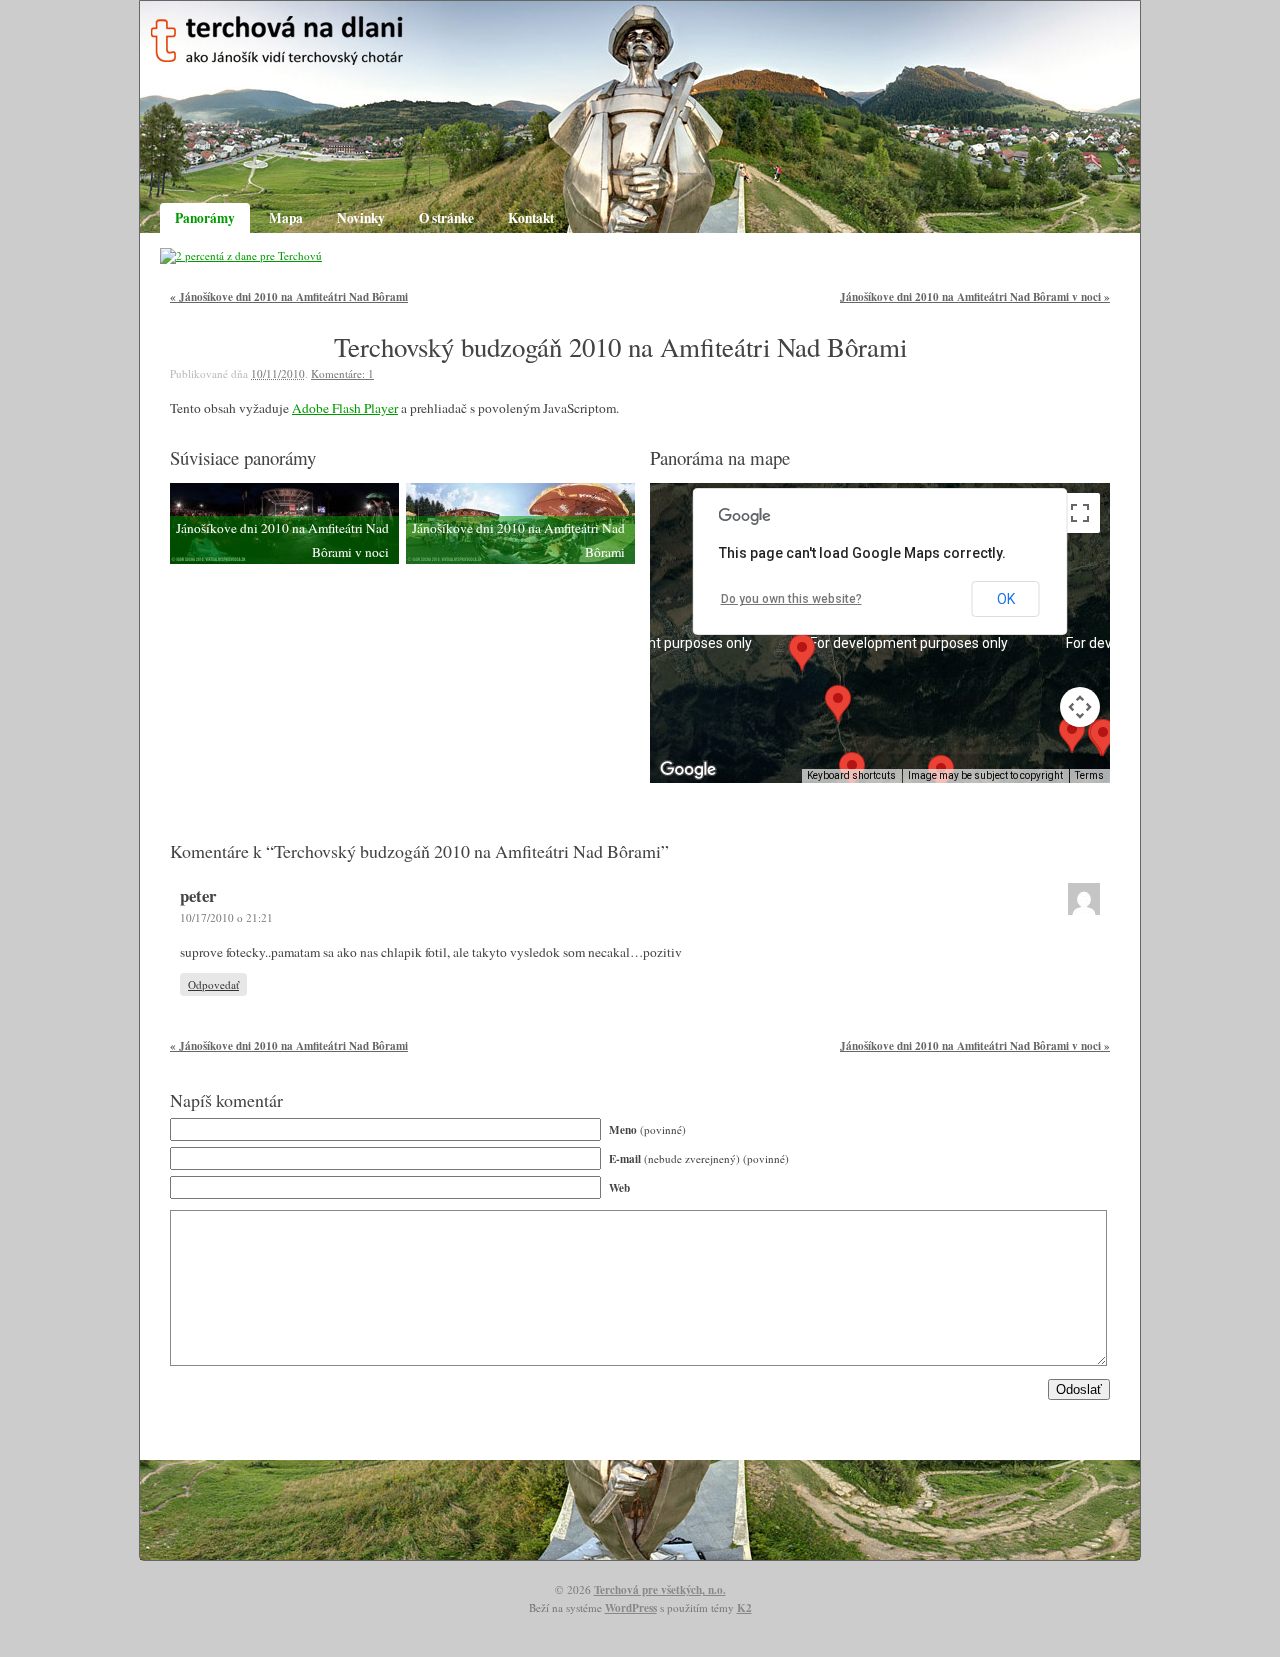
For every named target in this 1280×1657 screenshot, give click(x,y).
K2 (744, 1607)
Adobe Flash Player (345, 408)
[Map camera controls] (1080, 707)
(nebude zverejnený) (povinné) (699, 1158)
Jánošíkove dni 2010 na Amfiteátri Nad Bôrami (289, 296)
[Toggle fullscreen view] (1080, 513)
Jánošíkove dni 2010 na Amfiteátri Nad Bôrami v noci (975, 296)
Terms (1089, 775)
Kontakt (531, 218)
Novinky (361, 218)
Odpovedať (213, 984)
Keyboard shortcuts (851, 775)
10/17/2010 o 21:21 (226, 917)
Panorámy (205, 218)
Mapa (286, 218)
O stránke (446, 218)
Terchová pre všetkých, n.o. (660, 1589)
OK (1006, 599)
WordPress (631, 1607)
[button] (1103, 737)
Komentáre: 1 (342, 373)
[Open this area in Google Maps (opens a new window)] (688, 770)
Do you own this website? (791, 599)
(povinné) (647, 1129)
